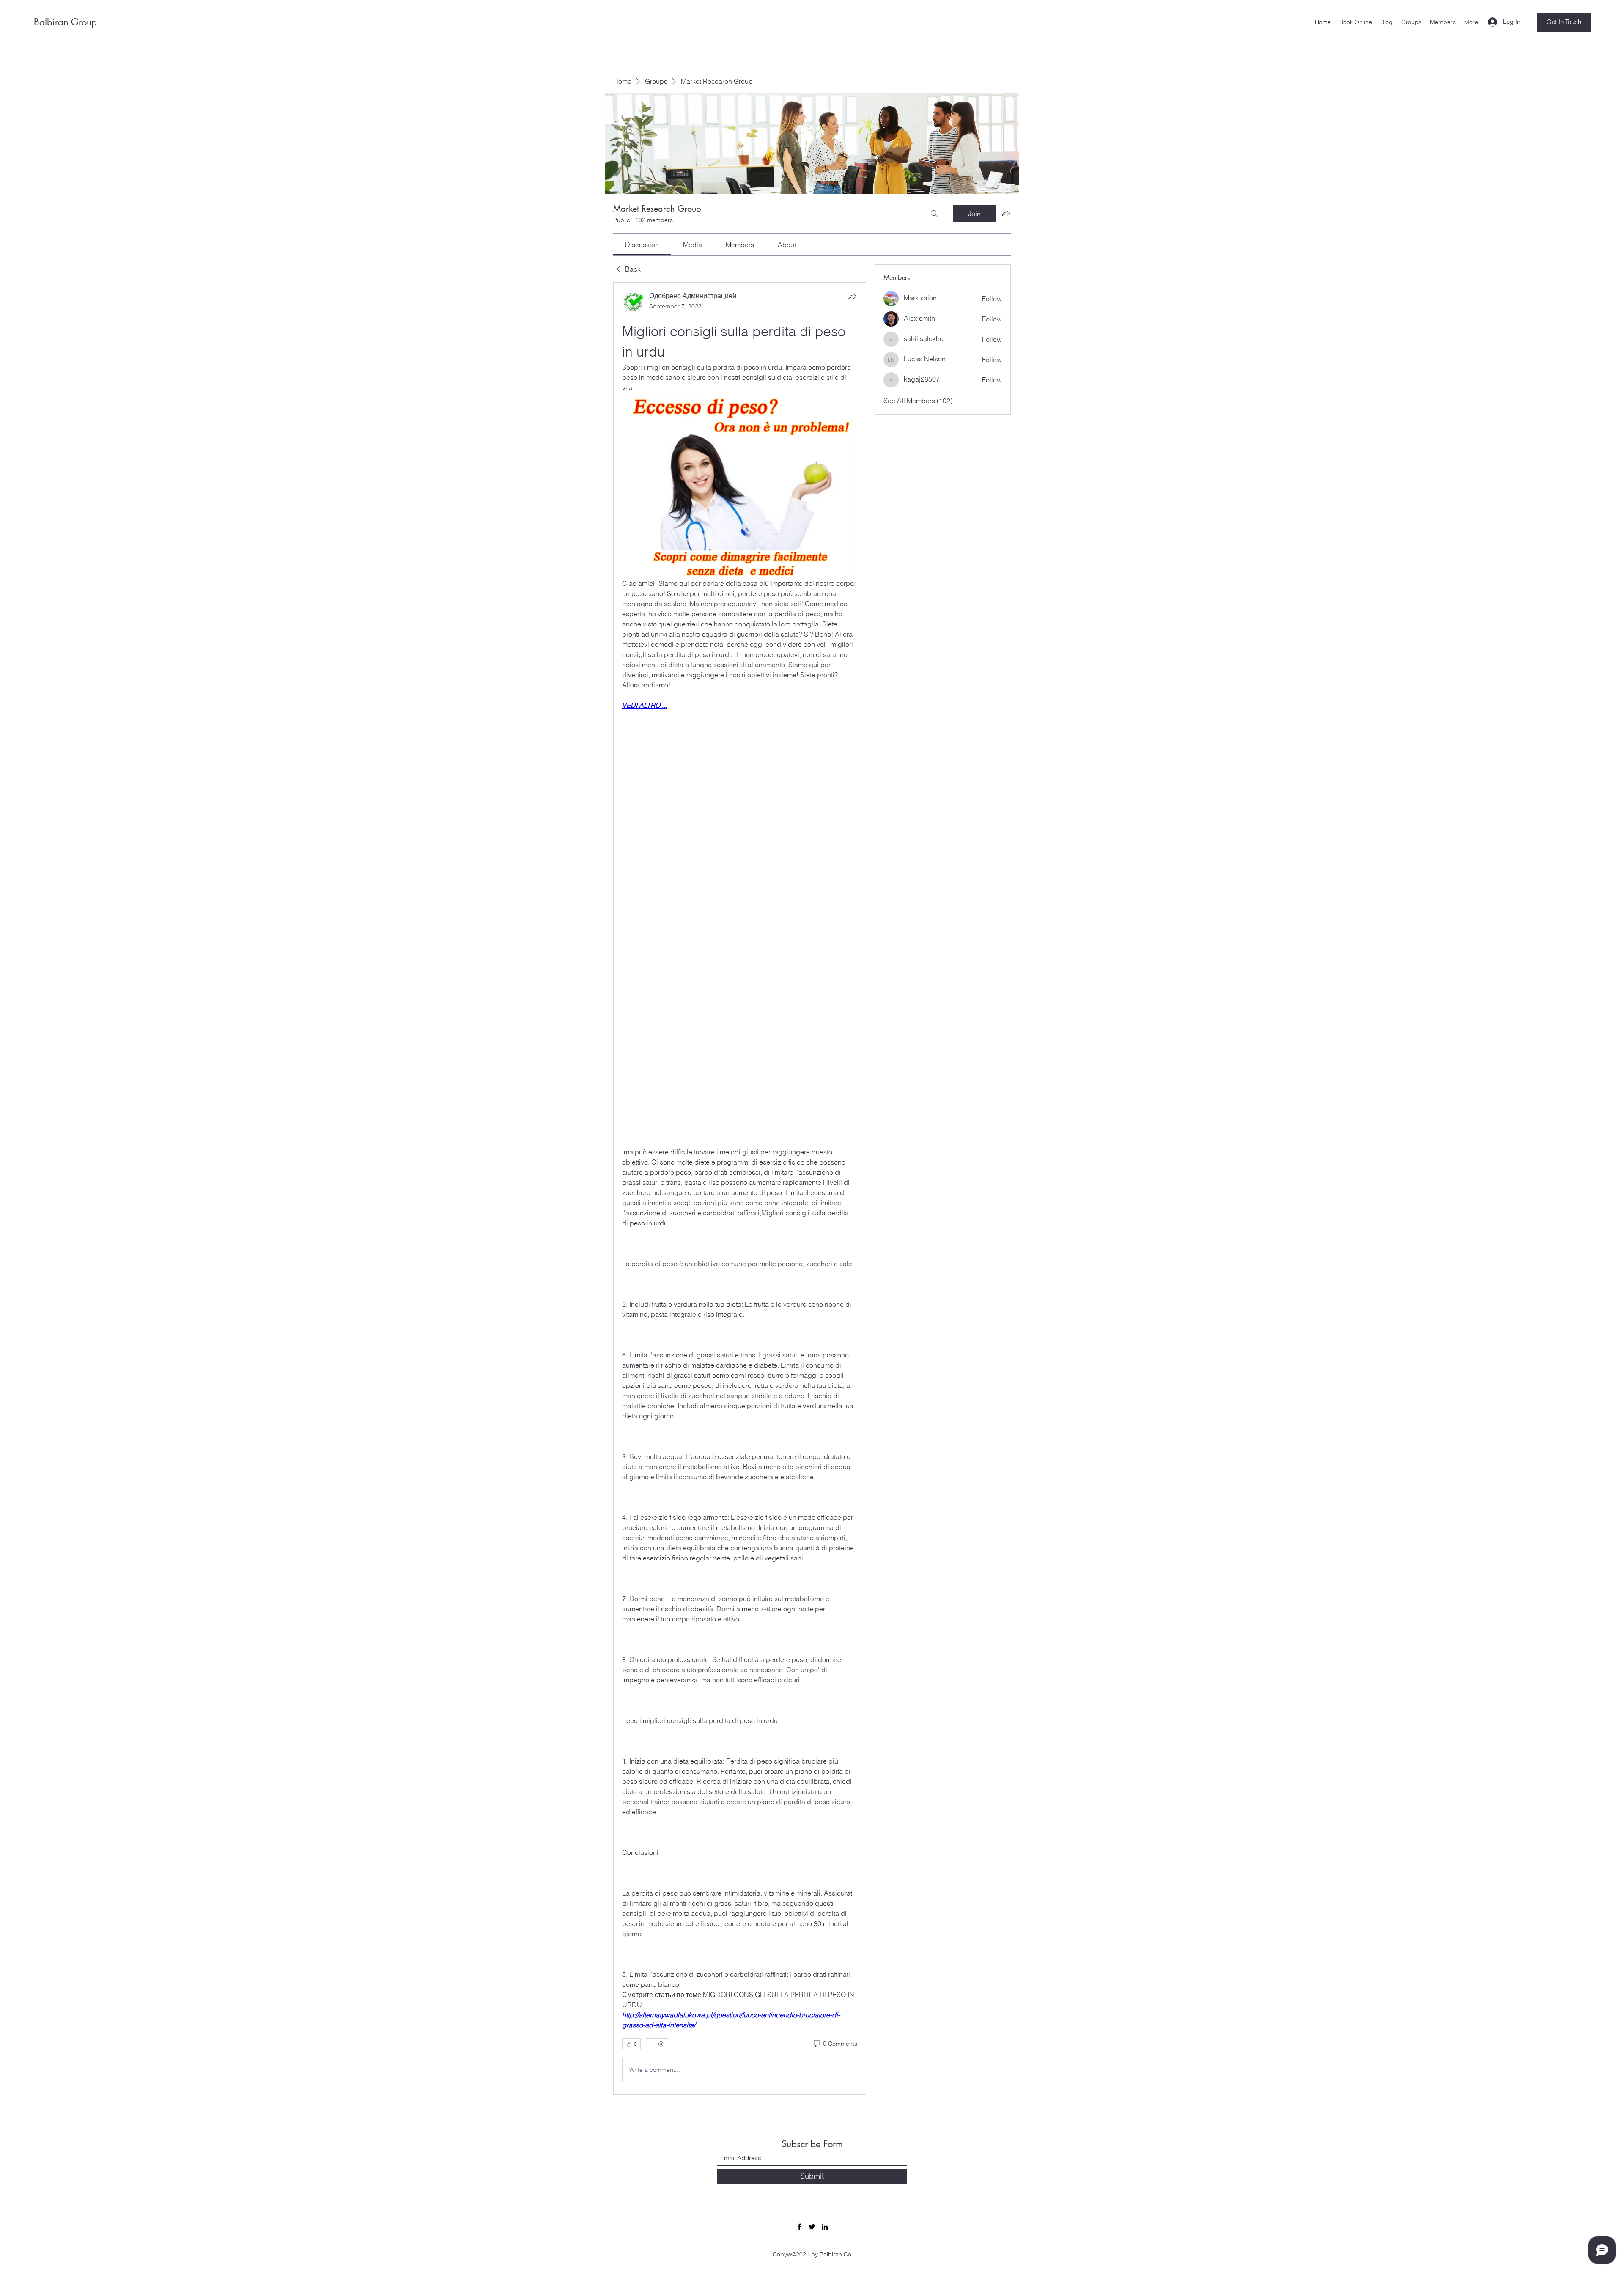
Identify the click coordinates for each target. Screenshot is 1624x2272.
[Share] (852, 296)
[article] (740, 1188)
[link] (642, 245)
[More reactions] (657, 2044)
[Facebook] (799, 2227)
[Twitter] (812, 2227)
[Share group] (1006, 213)
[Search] (934, 214)
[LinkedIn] (825, 2227)
